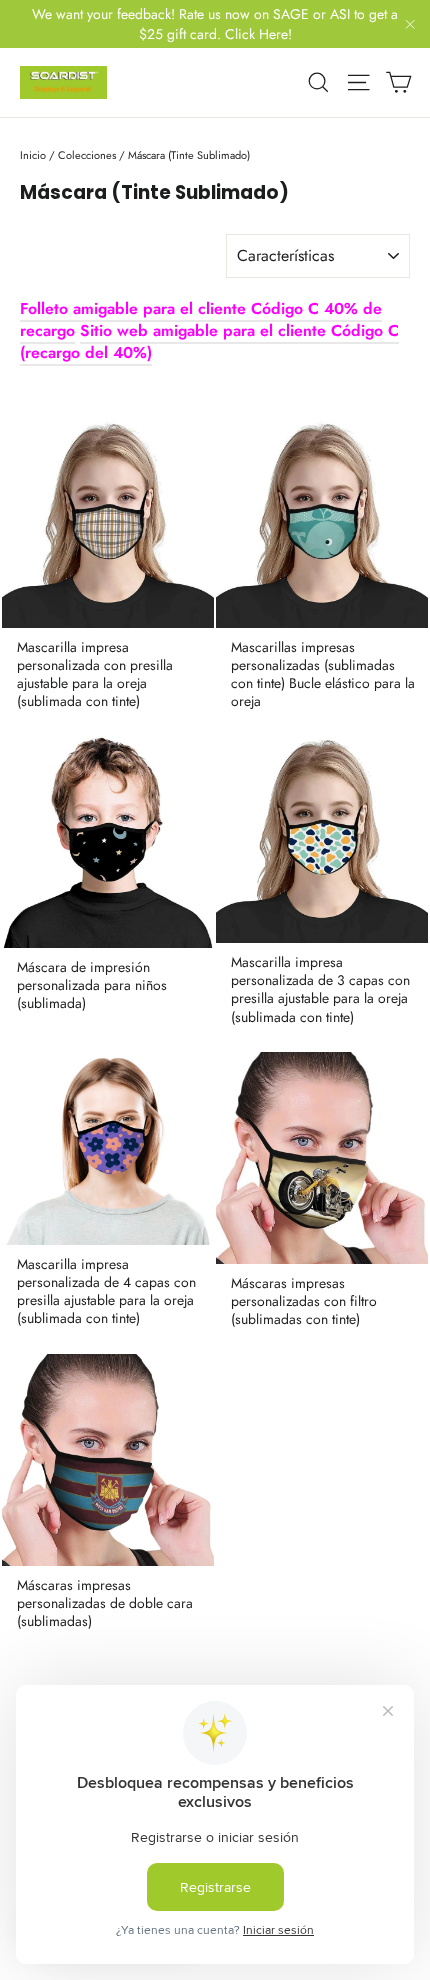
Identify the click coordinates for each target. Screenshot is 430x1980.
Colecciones (87, 155)
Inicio (33, 155)
